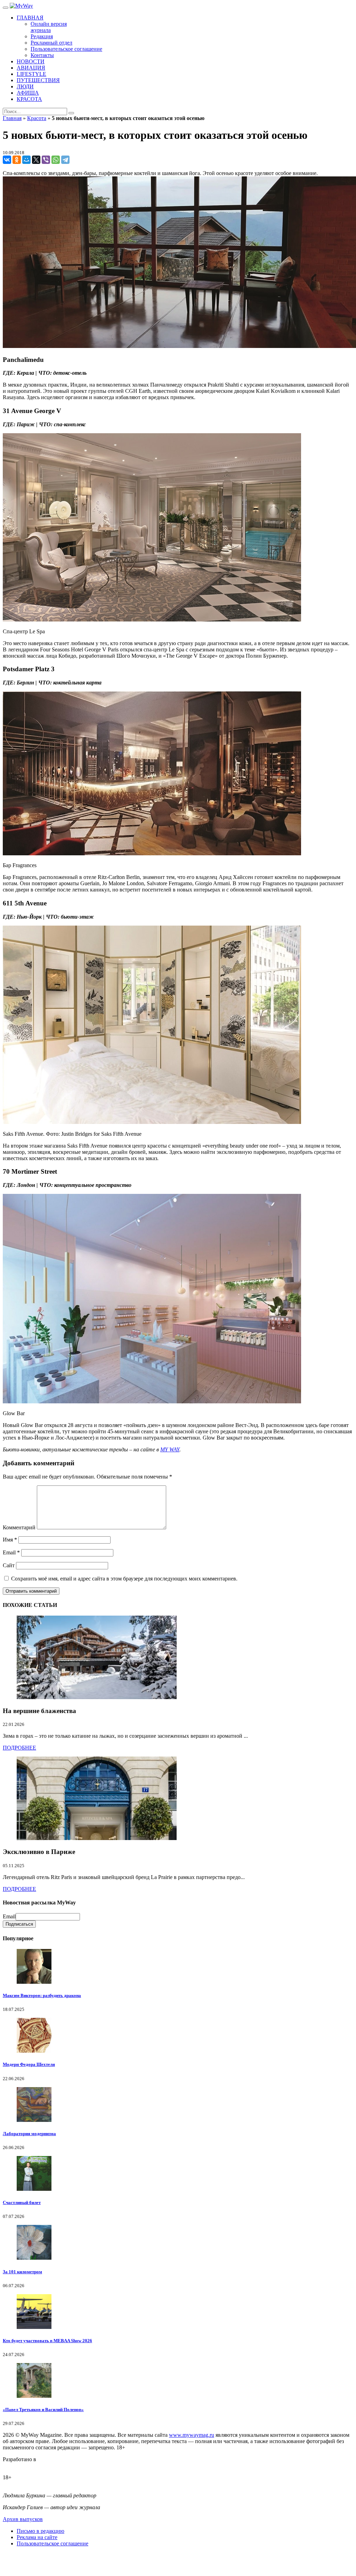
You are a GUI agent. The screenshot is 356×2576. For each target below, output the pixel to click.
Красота (37, 118)
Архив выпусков (23, 2519)
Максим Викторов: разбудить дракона (42, 1995)
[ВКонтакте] (7, 160)
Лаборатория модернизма (29, 2134)
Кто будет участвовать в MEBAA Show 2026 (47, 2341)
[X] (36, 160)
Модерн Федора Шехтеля (29, 2064)
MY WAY (170, 1449)
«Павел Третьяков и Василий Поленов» (43, 2409)
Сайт (9, 1565)
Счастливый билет (22, 2202)
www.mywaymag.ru (192, 2435)
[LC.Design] (20, 2466)
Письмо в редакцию (41, 2531)
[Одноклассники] (17, 160)
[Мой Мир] (26, 160)
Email (11, 1552)
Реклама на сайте (37, 2537)
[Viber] (46, 160)
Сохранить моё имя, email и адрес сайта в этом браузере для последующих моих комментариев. (124, 1579)
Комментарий (19, 1527)
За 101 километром (22, 2272)
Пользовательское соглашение (52, 2543)
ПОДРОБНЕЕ (19, 1748)
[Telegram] (65, 160)
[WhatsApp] (56, 160)
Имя (10, 1540)
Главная (12, 118)
